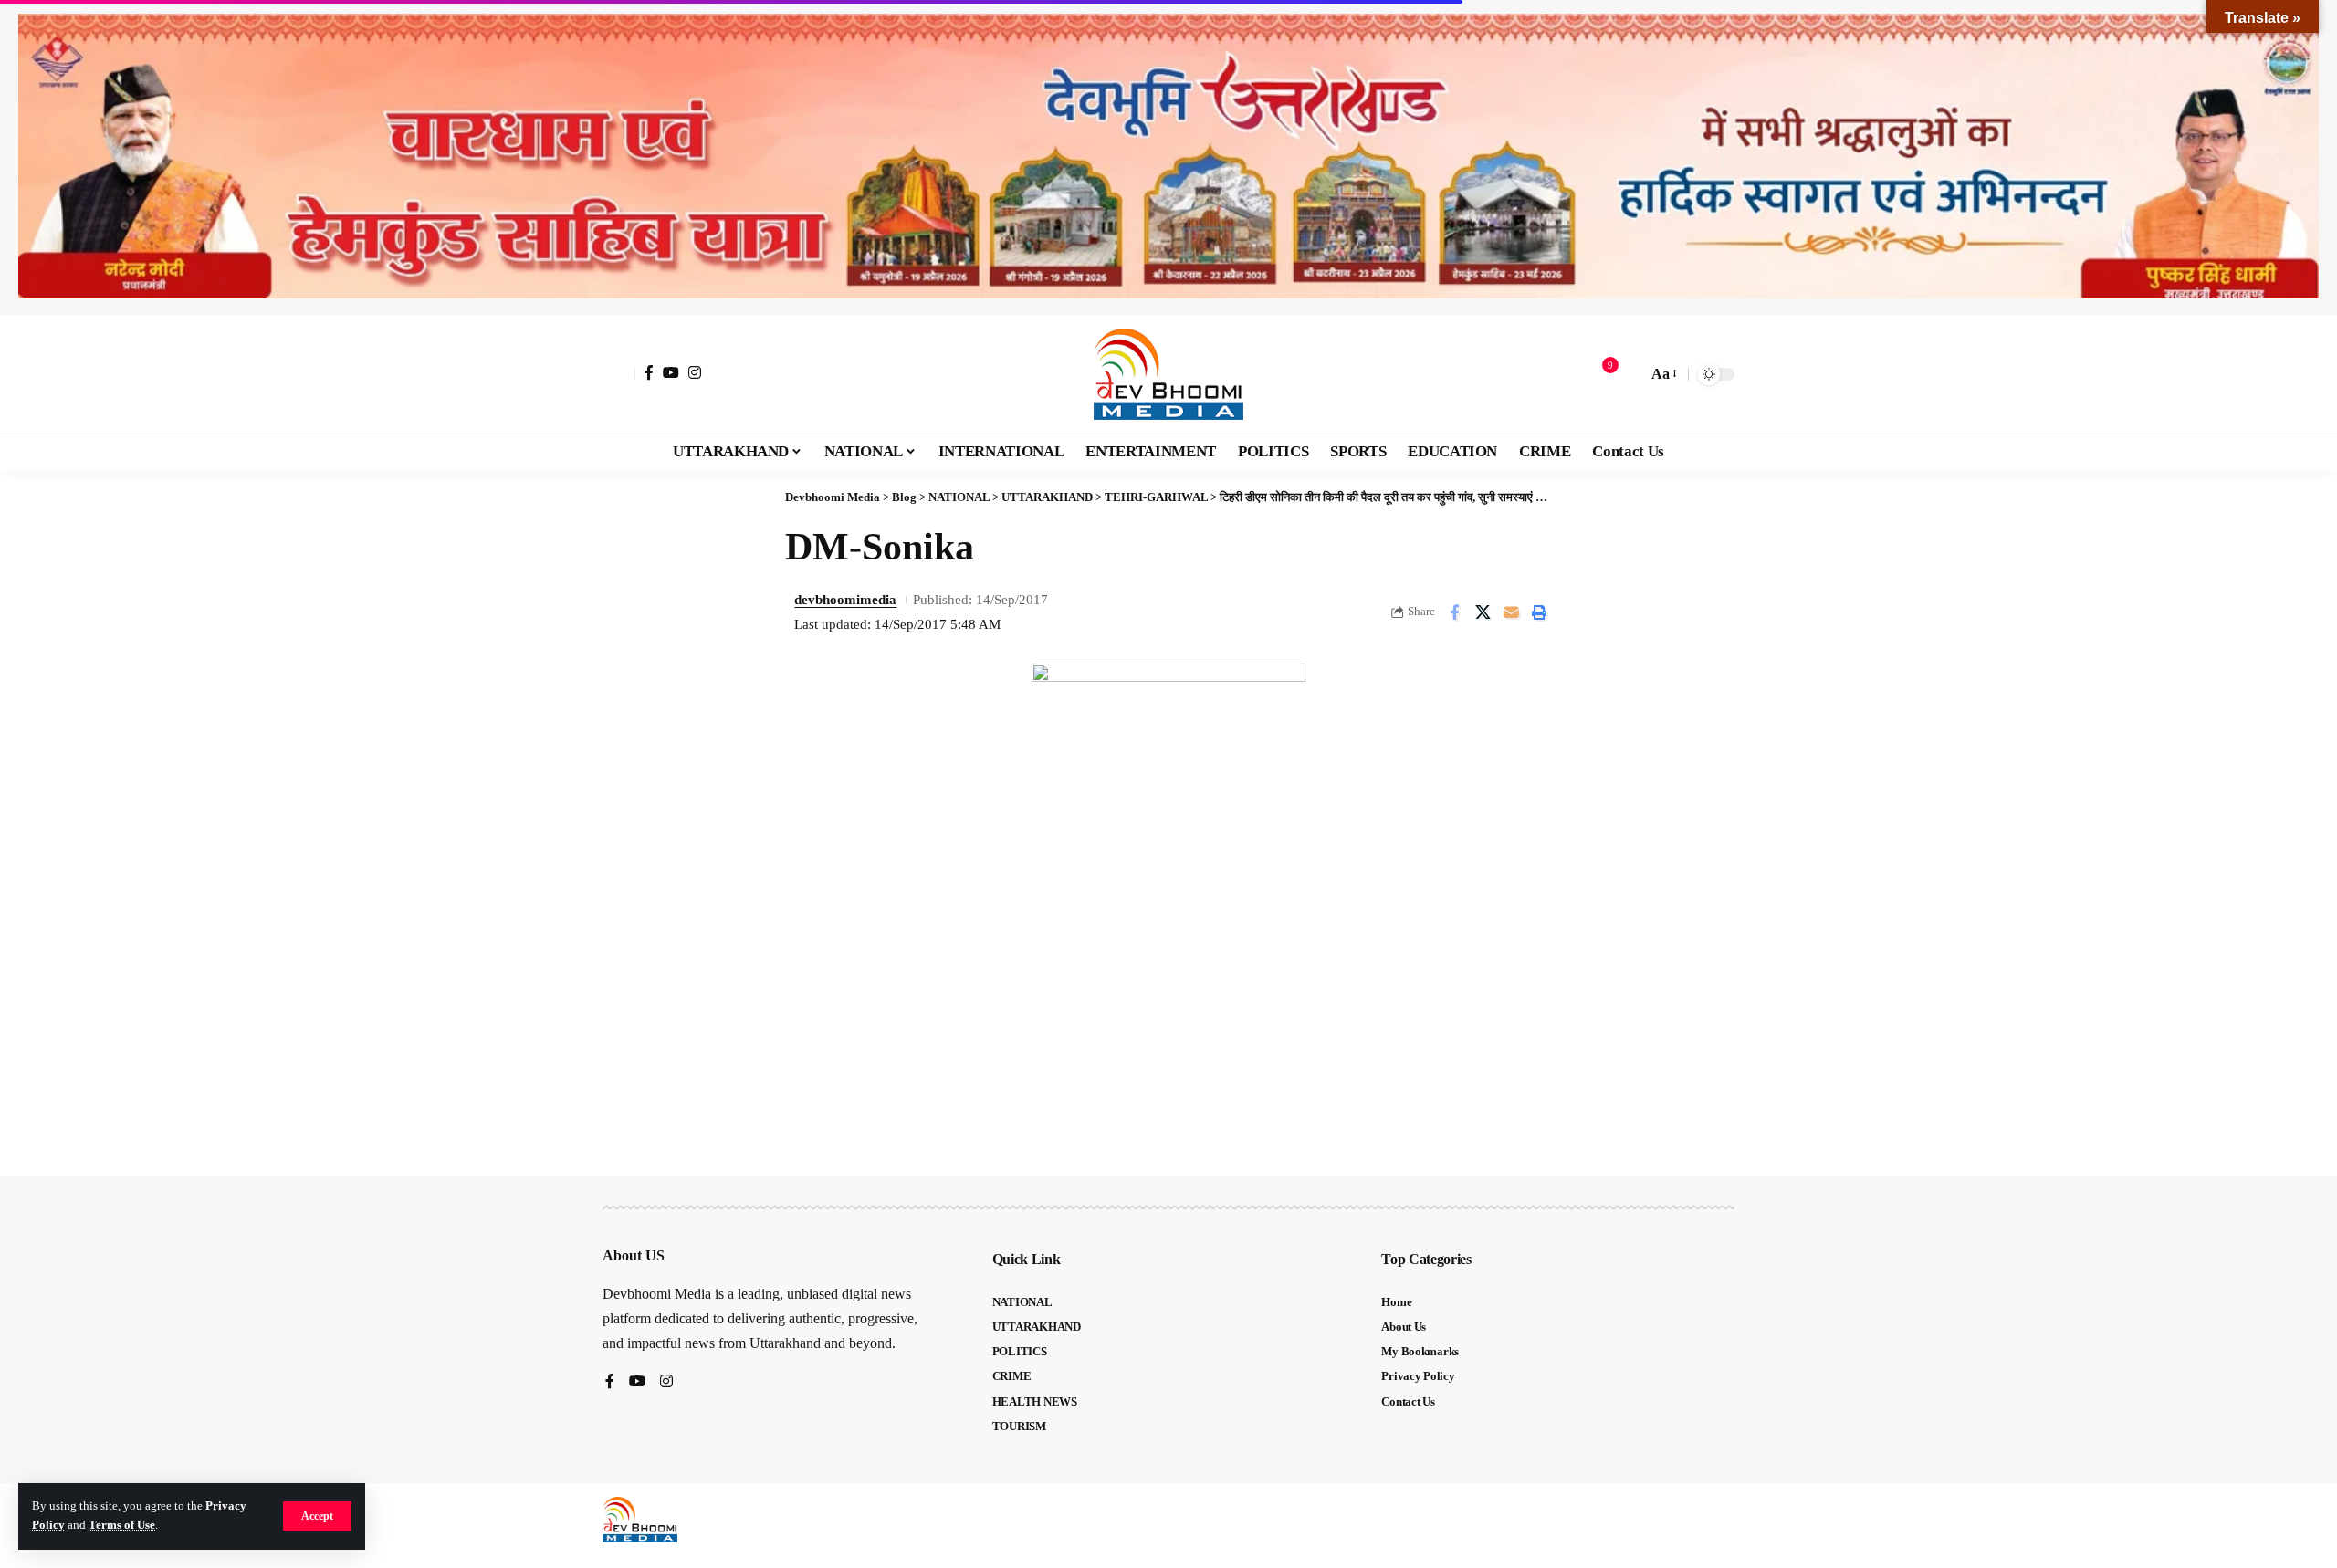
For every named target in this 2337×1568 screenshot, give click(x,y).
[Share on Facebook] (1454, 612)
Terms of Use (122, 1525)
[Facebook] (649, 372)
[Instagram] (695, 372)
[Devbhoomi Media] (1168, 374)
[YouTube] (671, 372)
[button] (317, 1516)
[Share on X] (1483, 612)
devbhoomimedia (845, 600)
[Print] (1539, 612)
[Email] (1511, 612)
